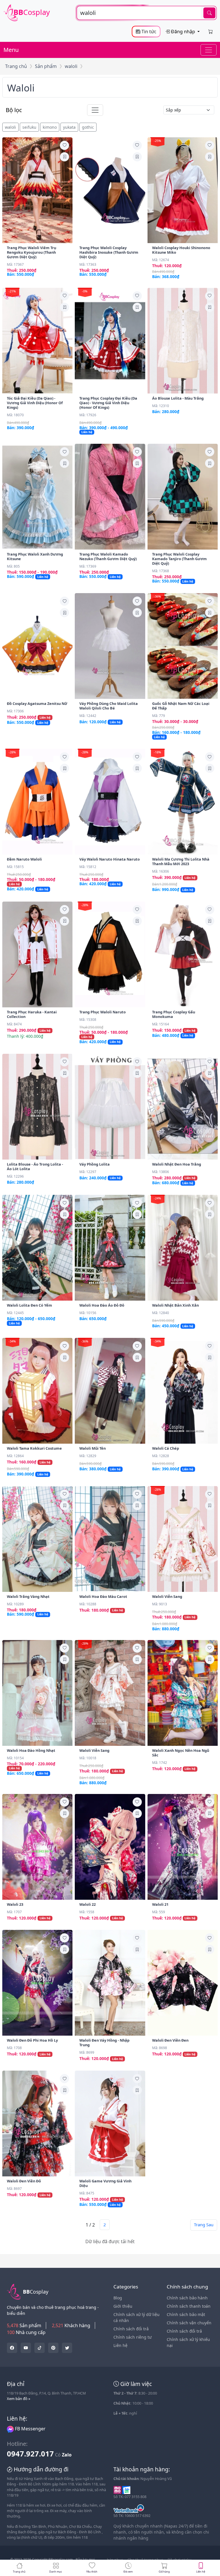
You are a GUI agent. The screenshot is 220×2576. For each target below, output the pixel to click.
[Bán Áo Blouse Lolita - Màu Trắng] (183, 341)
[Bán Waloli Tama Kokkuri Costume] (37, 1391)
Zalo (67, 2455)
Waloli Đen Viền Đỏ (24, 2181)
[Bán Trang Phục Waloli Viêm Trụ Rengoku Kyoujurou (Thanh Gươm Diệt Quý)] (37, 190)
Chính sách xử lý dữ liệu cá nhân (136, 2317)
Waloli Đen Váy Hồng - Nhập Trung (104, 2043)
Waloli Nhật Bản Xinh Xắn (175, 1305)
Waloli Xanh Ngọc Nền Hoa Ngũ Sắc (181, 1753)
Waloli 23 (15, 1904)
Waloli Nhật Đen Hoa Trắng (177, 1164)
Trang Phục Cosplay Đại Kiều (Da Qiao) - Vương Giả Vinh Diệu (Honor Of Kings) (108, 403)
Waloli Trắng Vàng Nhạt (28, 1596)
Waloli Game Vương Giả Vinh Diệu (105, 2183)
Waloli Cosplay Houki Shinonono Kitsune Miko (181, 250)
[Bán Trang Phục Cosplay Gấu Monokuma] (183, 954)
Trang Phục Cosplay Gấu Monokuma (174, 1014)
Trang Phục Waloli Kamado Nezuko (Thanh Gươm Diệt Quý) (108, 556)
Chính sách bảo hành (187, 2298)
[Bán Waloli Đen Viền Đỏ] (37, 2123)
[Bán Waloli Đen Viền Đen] (183, 1983)
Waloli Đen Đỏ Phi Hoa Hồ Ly (32, 2040)
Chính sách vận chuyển (189, 2323)
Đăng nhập (183, 32)
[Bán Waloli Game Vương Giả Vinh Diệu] (110, 2123)
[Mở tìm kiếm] (147, 13)
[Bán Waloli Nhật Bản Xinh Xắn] (183, 1248)
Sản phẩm (46, 66)
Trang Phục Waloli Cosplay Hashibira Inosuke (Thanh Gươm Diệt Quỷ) (109, 252)
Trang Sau (204, 2225)
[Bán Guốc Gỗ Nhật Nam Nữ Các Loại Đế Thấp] (183, 646)
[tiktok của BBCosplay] (40, 2348)
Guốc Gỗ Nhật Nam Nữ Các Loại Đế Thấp (181, 706)
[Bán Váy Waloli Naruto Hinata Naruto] (110, 802)
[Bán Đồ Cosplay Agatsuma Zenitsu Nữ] (37, 646)
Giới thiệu (123, 2306)
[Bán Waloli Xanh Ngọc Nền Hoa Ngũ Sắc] (183, 1693)
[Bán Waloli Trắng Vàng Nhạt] (37, 1539)
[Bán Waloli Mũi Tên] (110, 1391)
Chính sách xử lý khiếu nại (188, 2342)
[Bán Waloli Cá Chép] (183, 1391)
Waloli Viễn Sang (167, 1596)
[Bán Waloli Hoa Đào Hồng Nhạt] (37, 1693)
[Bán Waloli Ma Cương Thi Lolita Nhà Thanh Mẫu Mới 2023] (183, 802)
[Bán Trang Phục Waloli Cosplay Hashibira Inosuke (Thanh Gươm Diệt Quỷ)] (110, 190)
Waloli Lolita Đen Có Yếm (30, 1305)
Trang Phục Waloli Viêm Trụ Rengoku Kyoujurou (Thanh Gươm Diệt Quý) (32, 252)
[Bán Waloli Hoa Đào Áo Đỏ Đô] (110, 1248)
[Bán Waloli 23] (37, 1847)
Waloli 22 (88, 1904)
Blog (118, 2298)
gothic (88, 127)
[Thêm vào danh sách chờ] (64, 145)
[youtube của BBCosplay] (26, 2348)
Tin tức (148, 32)
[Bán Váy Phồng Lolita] (110, 1107)
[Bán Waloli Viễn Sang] (183, 1539)
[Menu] (209, 50)
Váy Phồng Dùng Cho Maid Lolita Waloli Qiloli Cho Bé (109, 706)
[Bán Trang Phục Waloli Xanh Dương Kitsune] (37, 497)
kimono (50, 127)
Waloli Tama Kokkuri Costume (34, 1448)
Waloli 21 (160, 1904)
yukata (69, 127)
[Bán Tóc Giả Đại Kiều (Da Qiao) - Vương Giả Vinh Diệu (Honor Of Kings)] (37, 341)
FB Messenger (30, 2429)
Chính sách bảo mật (186, 2314)
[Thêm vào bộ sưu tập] (64, 157)
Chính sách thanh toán (189, 2306)
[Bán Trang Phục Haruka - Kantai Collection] (37, 954)
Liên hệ (120, 2345)
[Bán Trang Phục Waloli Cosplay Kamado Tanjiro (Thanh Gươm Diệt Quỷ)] (183, 497)
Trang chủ (16, 66)
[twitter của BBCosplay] (12, 2348)
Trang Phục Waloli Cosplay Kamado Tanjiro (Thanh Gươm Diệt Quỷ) (179, 559)
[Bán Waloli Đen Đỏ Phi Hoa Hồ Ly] (37, 1983)
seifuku (29, 127)
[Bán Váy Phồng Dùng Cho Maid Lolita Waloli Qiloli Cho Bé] (110, 646)
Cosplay (32, 12)
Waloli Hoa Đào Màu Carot (103, 1596)
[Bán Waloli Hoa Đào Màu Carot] (110, 1539)
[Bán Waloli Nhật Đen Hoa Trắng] (183, 1107)
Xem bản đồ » (19, 2399)
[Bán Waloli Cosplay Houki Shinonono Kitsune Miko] (183, 190)
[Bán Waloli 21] (183, 1847)
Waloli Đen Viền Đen (170, 2040)
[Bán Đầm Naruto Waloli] (37, 802)
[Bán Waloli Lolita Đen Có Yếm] (37, 1248)
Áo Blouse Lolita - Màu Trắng (178, 398)
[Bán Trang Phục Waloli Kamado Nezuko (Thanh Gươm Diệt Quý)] (110, 497)
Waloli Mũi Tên (93, 1448)
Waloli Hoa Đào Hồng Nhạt (31, 1750)
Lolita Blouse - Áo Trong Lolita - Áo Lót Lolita (35, 1166)
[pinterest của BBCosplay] (53, 2348)
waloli (71, 66)
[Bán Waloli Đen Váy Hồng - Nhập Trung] (110, 1983)
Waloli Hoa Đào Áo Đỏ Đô (102, 1305)
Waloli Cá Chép (166, 1448)
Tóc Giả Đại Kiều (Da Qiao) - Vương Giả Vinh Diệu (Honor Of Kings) (35, 403)
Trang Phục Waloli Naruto (103, 1012)
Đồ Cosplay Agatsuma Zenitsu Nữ (37, 703)
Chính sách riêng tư (132, 2337)
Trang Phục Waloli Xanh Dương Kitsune (35, 556)
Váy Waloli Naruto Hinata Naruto (110, 859)
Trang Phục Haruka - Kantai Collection (32, 1014)
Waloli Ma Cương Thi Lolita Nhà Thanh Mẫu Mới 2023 (181, 861)
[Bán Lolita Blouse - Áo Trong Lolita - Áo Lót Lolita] (37, 1107)
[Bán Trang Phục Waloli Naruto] (110, 954)
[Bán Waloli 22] (110, 1847)
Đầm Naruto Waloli (24, 859)
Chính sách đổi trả (131, 2329)
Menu (11, 50)
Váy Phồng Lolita (95, 1164)
